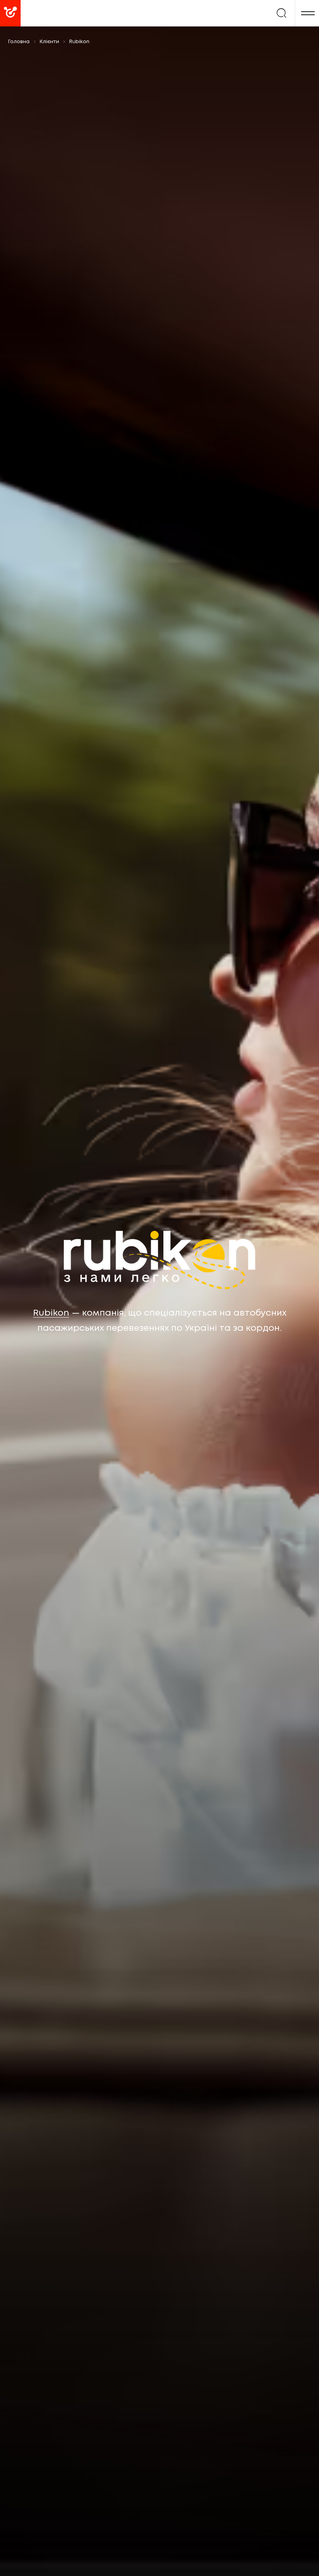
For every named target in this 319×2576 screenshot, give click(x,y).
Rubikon (51, 1313)
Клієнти (49, 42)
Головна (19, 42)
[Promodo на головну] (39, 13)
